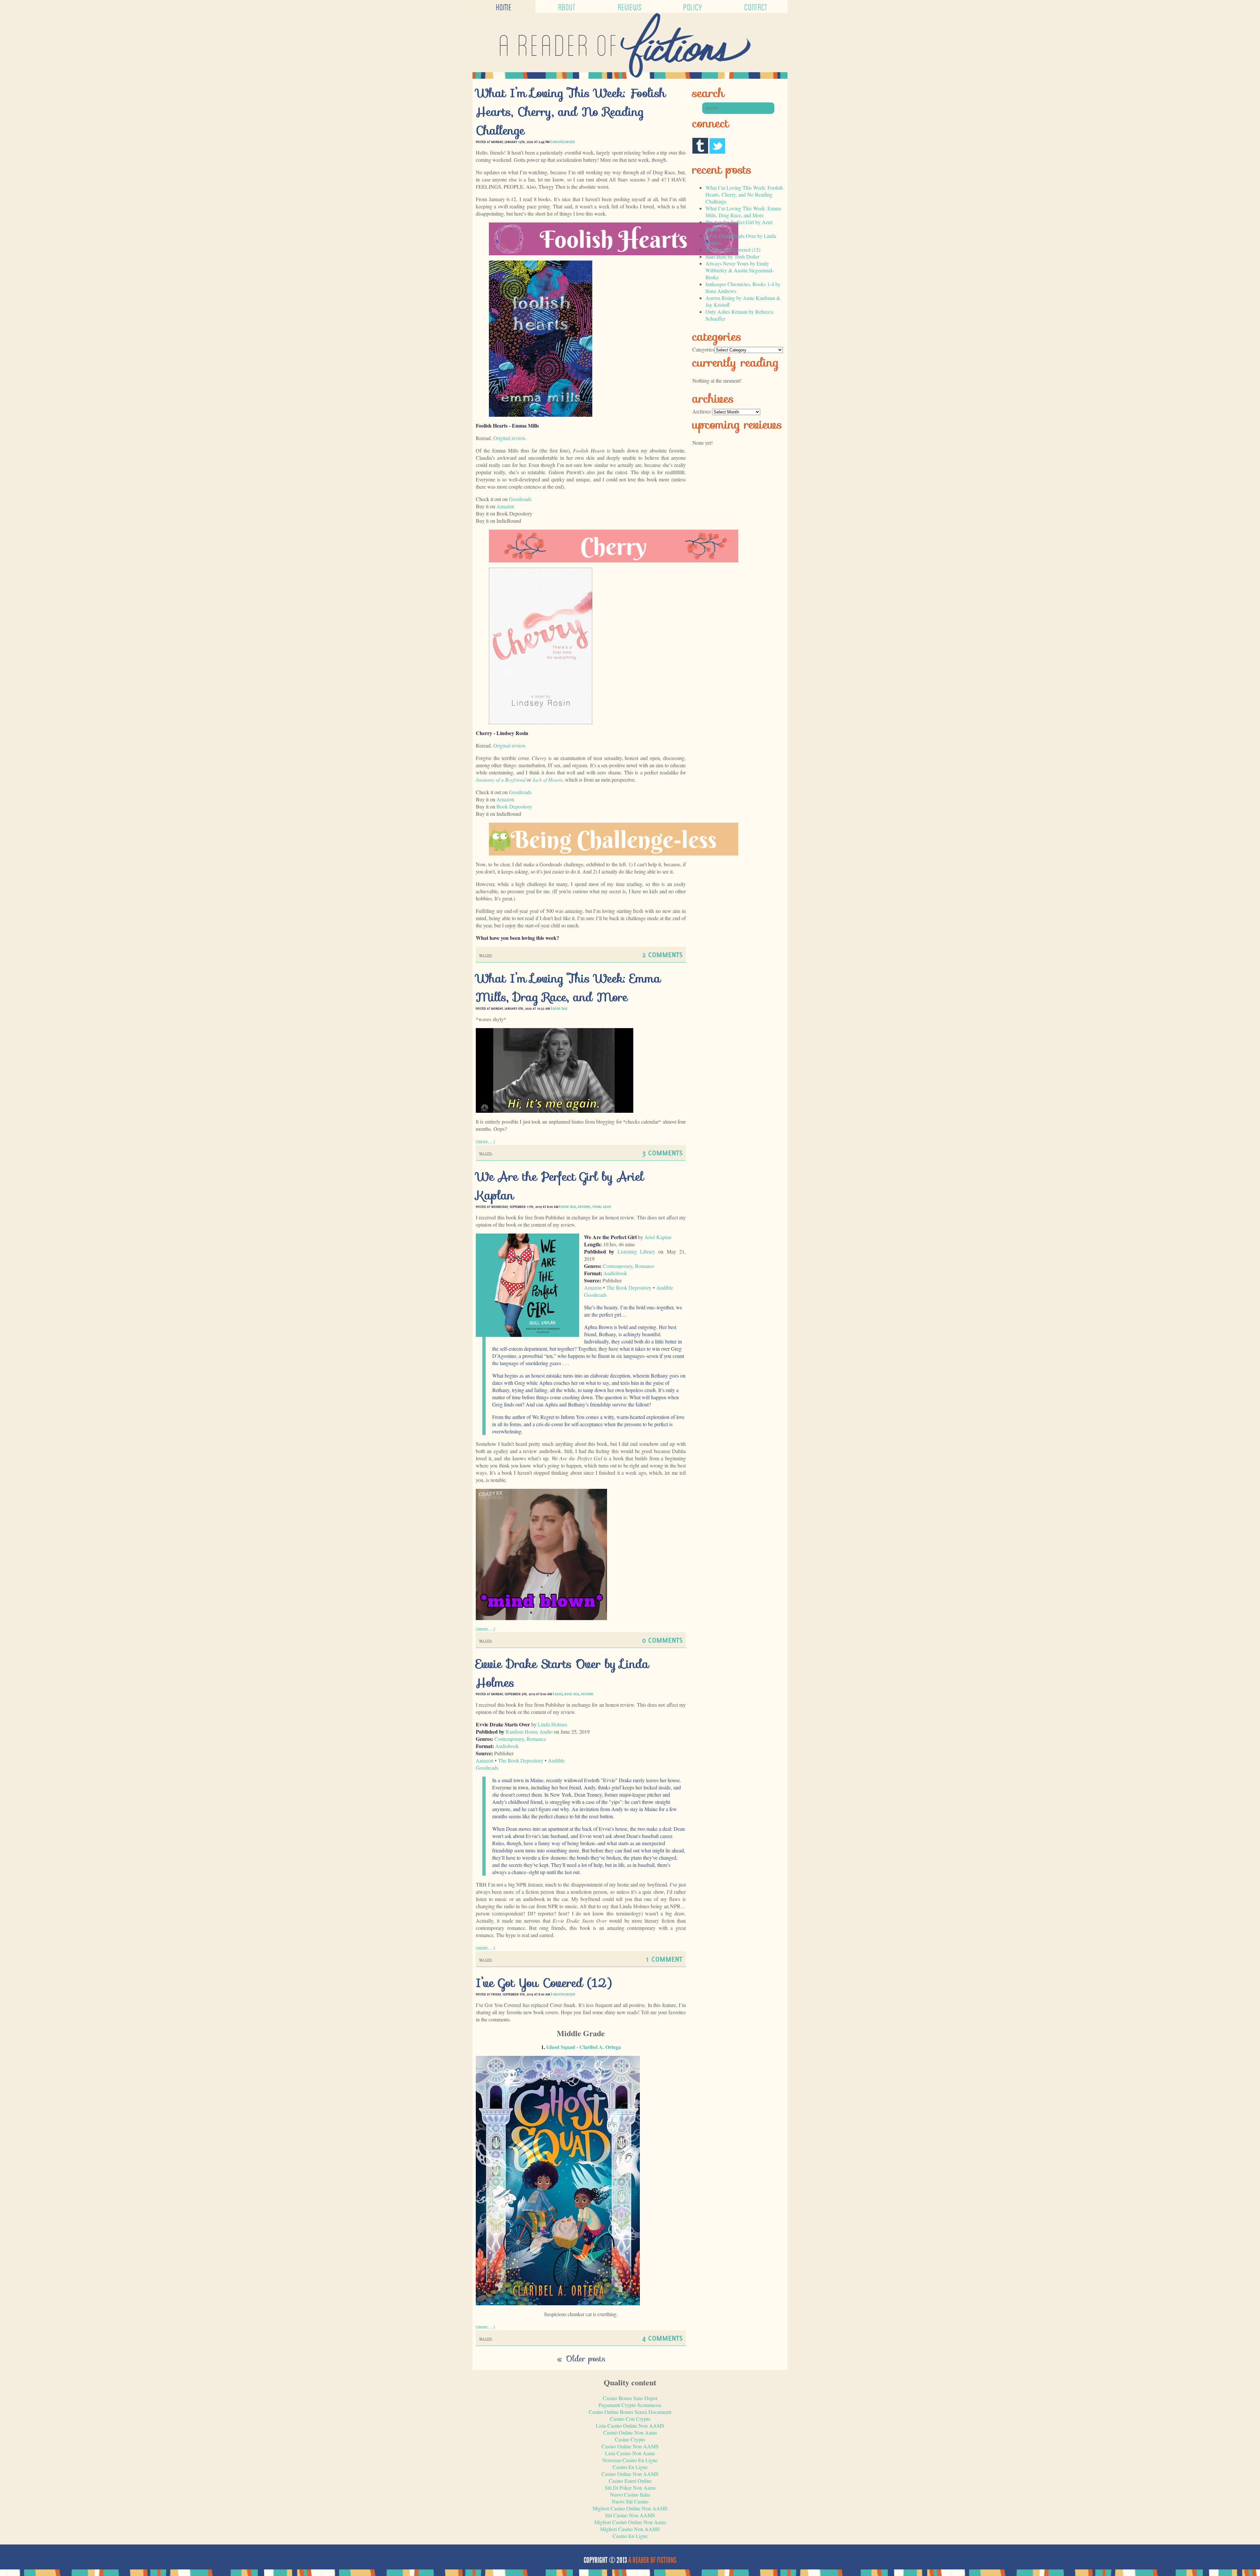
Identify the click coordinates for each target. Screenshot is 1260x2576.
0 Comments (662, 1640)
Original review (509, 438)
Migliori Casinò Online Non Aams (630, 2522)
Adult (558, 1694)
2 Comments (662, 954)
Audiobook (615, 1273)
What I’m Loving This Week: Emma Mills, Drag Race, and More (568, 988)
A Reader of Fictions (652, 2560)
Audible (665, 1288)
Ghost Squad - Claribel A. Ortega (584, 2047)
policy (693, 6)
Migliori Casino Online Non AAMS (630, 2508)
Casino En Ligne (630, 2467)
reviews (630, 6)
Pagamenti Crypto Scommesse (630, 2405)
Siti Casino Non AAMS (630, 2515)
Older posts (581, 2359)
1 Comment (664, 1959)
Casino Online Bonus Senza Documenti (630, 2412)
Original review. (510, 745)
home (504, 6)
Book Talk (560, 1008)
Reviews (584, 1207)
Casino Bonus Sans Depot (630, 2398)
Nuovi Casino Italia (630, 2494)
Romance (645, 1266)
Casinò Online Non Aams (630, 2432)
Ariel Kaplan (658, 1237)
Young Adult (602, 1207)
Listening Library (636, 1251)
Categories (703, 349)
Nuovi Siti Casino (630, 2501)
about (567, 6)
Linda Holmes (553, 1724)
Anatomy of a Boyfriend (501, 780)
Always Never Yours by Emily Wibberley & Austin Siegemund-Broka (740, 270)
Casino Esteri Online (630, 2481)
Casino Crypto (630, 2439)
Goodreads (520, 499)
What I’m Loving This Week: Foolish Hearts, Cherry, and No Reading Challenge (571, 112)
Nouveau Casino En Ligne (630, 2460)
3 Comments (662, 1153)
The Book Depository (629, 1288)
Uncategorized (564, 142)
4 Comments (662, 2338)
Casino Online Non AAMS (630, 2446)
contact (756, 6)
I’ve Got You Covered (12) (544, 1983)
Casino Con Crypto (630, 2419)
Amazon (505, 506)
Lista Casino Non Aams (630, 2453)
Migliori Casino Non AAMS (630, 2529)
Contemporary (618, 1266)
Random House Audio (529, 1731)
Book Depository (514, 806)
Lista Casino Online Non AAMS (630, 2426)
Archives (702, 411)
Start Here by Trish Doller (732, 256)
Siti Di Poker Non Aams (630, 2488)
